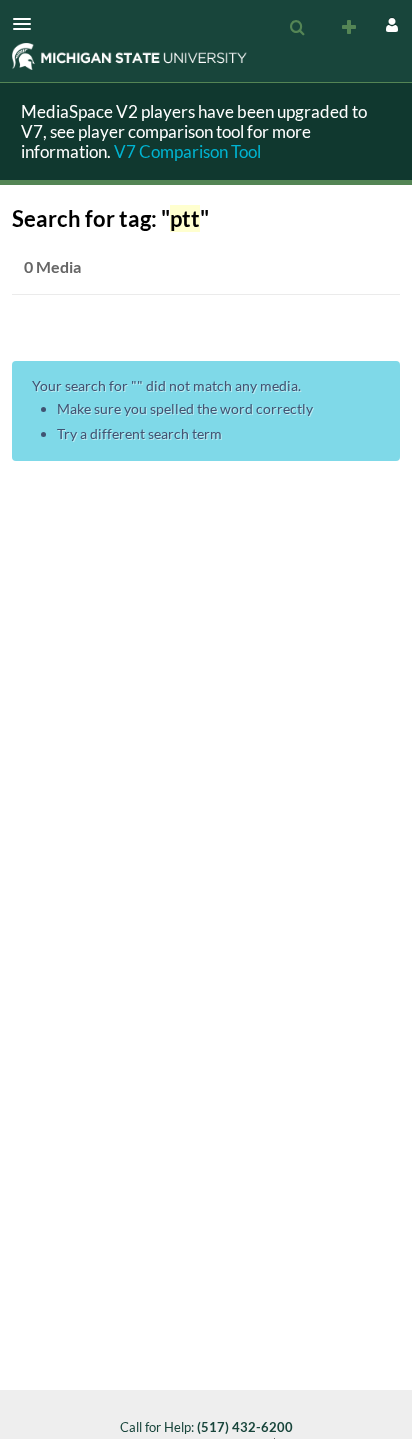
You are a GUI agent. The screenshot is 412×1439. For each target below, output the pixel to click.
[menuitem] (297, 28)
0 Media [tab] (52, 266)
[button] (28, 24)
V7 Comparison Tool (187, 151)
